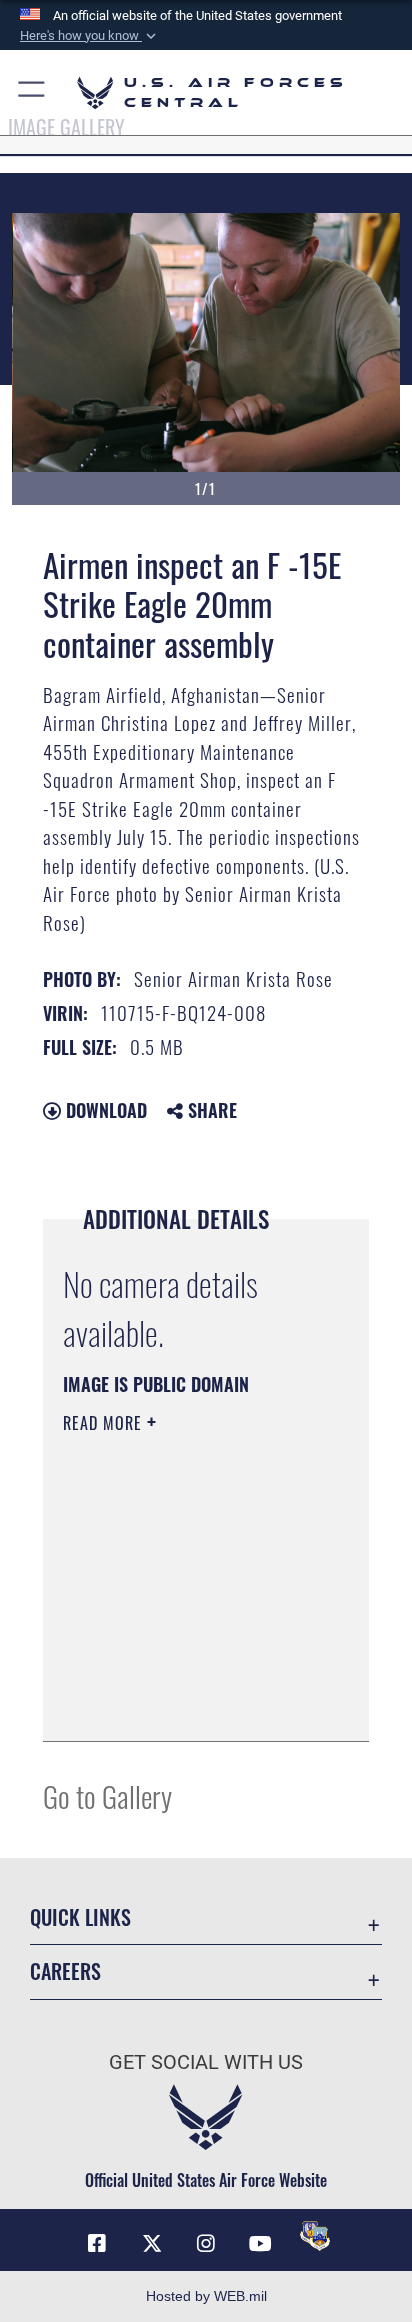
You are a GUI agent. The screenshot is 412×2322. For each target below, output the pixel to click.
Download (104, 1110)
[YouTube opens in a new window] (260, 2244)
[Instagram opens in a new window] (206, 2244)
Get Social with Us (206, 2062)
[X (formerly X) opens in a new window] (152, 2244)
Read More (105, 1423)
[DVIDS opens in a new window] (315, 2236)
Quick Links (80, 1917)
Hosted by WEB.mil (206, 2296)
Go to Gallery (107, 1795)
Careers (65, 1971)
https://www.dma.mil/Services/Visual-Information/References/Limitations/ (184, 1704)
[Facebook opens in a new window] (97, 2244)
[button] (90, 36)
